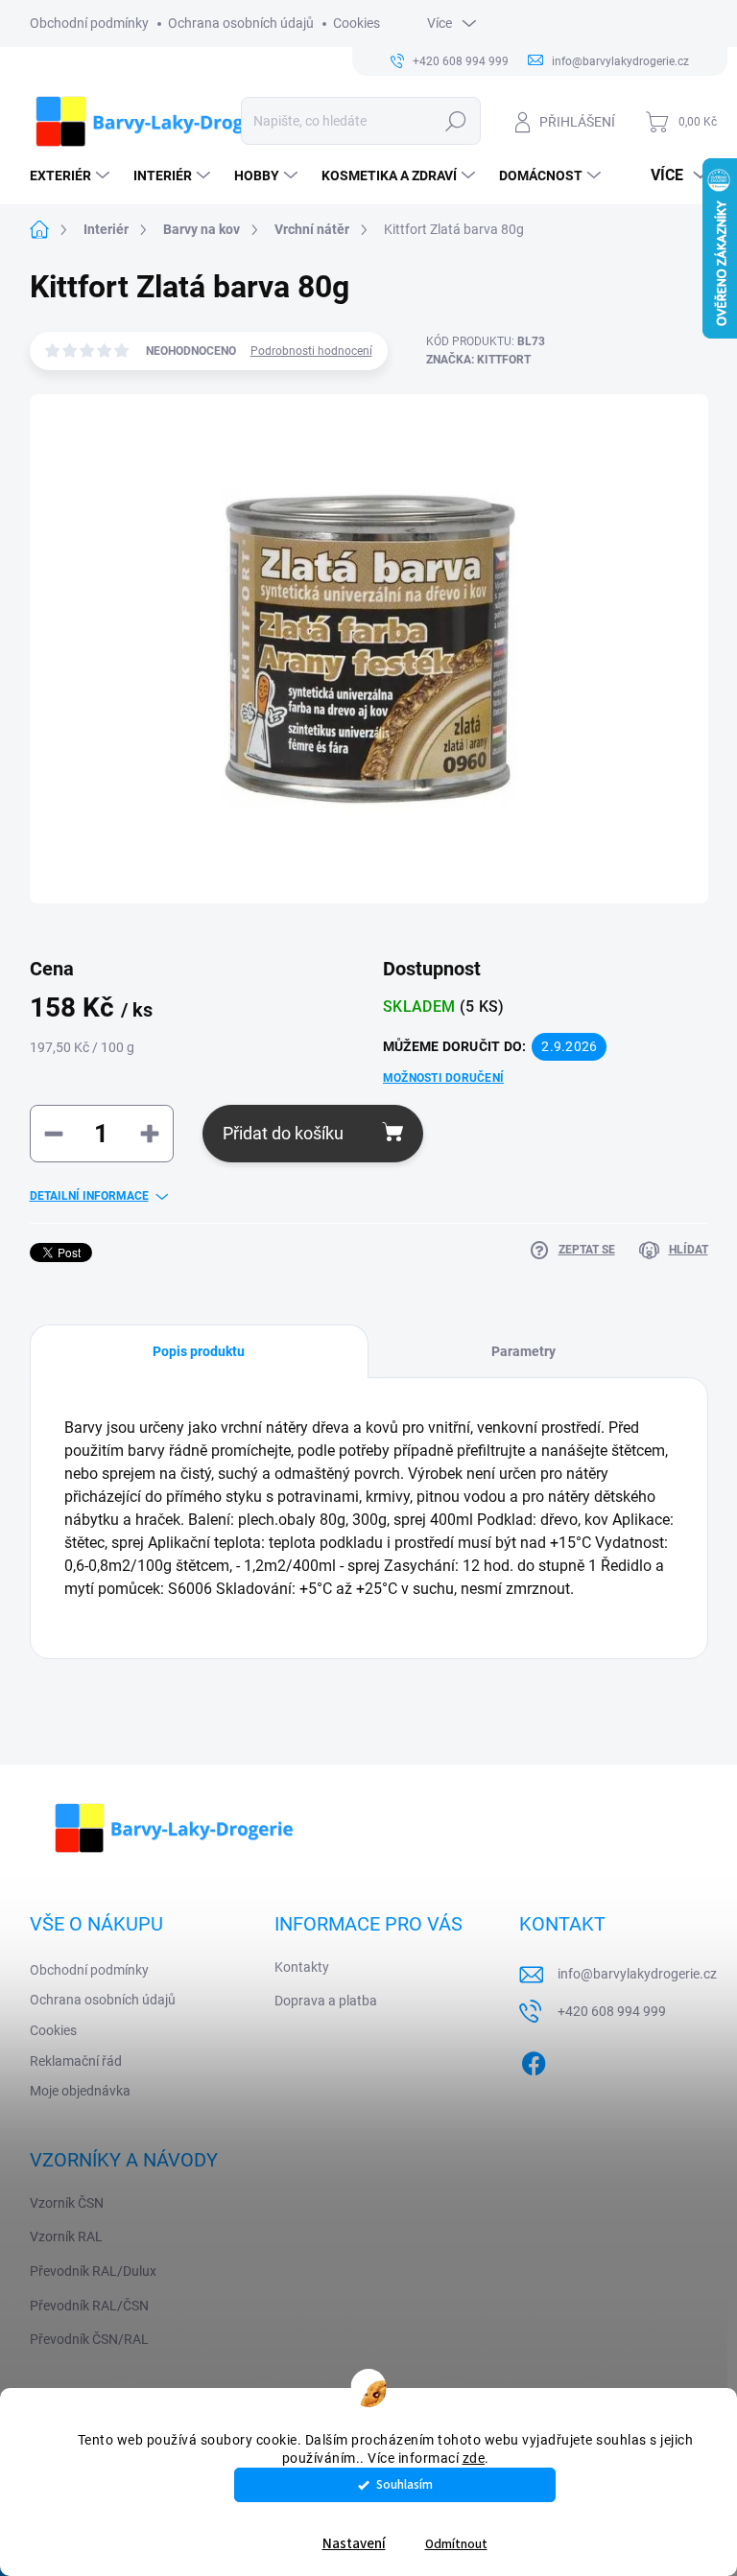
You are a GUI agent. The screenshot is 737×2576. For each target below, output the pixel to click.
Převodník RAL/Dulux (93, 2271)
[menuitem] (72, 176)
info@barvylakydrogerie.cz (637, 1974)
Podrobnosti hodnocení (311, 351)
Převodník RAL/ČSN (89, 2306)
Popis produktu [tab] (199, 1351)
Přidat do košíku (283, 1133)
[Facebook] (534, 2060)
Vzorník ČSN (67, 2203)
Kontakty (302, 1967)
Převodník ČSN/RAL (89, 2339)
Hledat (455, 121)
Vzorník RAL (66, 2236)
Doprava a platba (326, 2001)
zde (474, 2458)
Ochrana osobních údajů (241, 23)
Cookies (357, 23)
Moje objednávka (80, 2091)
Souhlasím (404, 2484)
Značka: (478, 360)
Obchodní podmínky (89, 23)
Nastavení (354, 2544)
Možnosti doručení (443, 1078)
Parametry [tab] (523, 1351)
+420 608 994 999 (612, 2011)
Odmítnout (456, 2544)
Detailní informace (89, 1196)
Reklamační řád (76, 2061)
